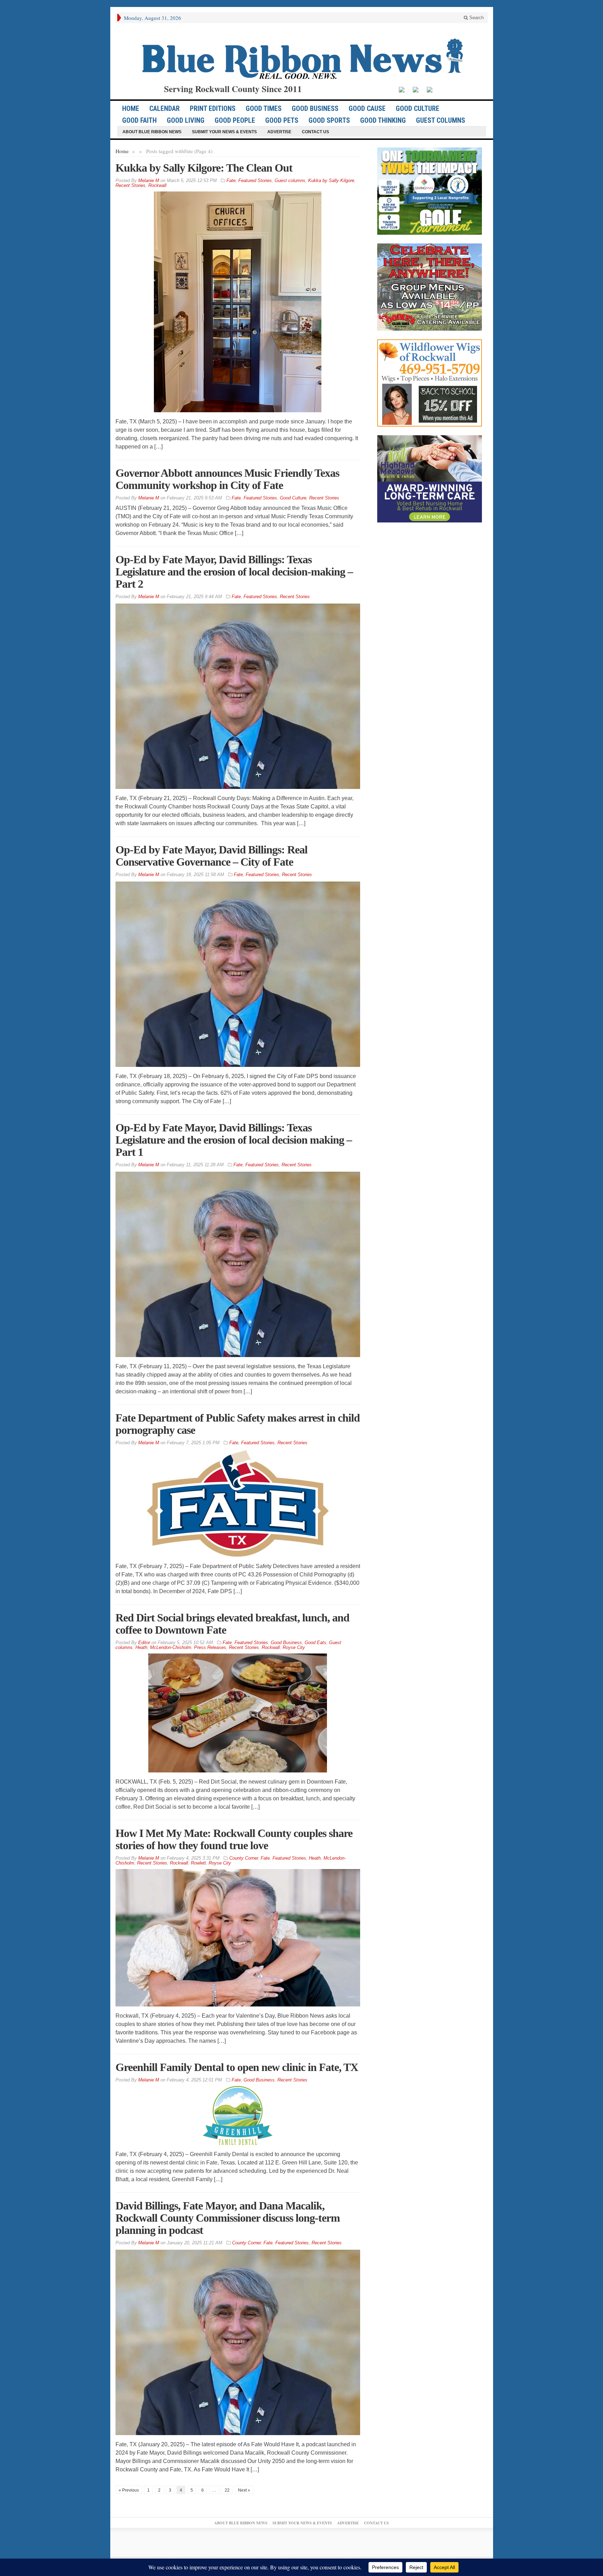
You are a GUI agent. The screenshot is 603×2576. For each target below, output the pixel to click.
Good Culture (418, 108)
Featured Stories (255, 180)
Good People (235, 120)
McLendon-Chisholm (171, 1647)
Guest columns (441, 120)
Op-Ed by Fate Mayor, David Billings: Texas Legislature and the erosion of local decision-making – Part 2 (234, 572)
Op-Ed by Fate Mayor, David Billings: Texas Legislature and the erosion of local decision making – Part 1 (234, 1140)
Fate (231, 180)
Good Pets (282, 120)
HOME (131, 108)
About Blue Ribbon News (152, 132)
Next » (244, 2490)
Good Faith (139, 120)
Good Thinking (383, 120)
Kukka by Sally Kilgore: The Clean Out (204, 168)
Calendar (165, 108)
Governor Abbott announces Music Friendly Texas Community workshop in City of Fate (227, 479)
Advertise (279, 132)
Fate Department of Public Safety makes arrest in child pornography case (238, 1424)
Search (476, 18)
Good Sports (329, 120)
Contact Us (315, 132)
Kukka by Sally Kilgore (331, 180)
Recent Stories (131, 185)
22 (227, 2490)
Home (122, 151)
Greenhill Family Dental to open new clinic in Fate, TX (237, 2067)
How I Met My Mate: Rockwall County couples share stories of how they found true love (234, 1839)
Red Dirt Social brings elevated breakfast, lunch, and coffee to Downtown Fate (232, 1624)
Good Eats (315, 1643)
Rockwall (157, 185)
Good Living (186, 120)
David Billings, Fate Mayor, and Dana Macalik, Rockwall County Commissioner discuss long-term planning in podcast (228, 2218)
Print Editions (213, 108)
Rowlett (198, 1863)
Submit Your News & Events (224, 132)
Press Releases (210, 1647)
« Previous (129, 2490)
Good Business (315, 108)
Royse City (294, 1647)
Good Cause (367, 108)
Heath (141, 1647)
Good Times (264, 108)
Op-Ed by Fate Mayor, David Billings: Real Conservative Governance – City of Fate (211, 856)
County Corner (244, 1858)
